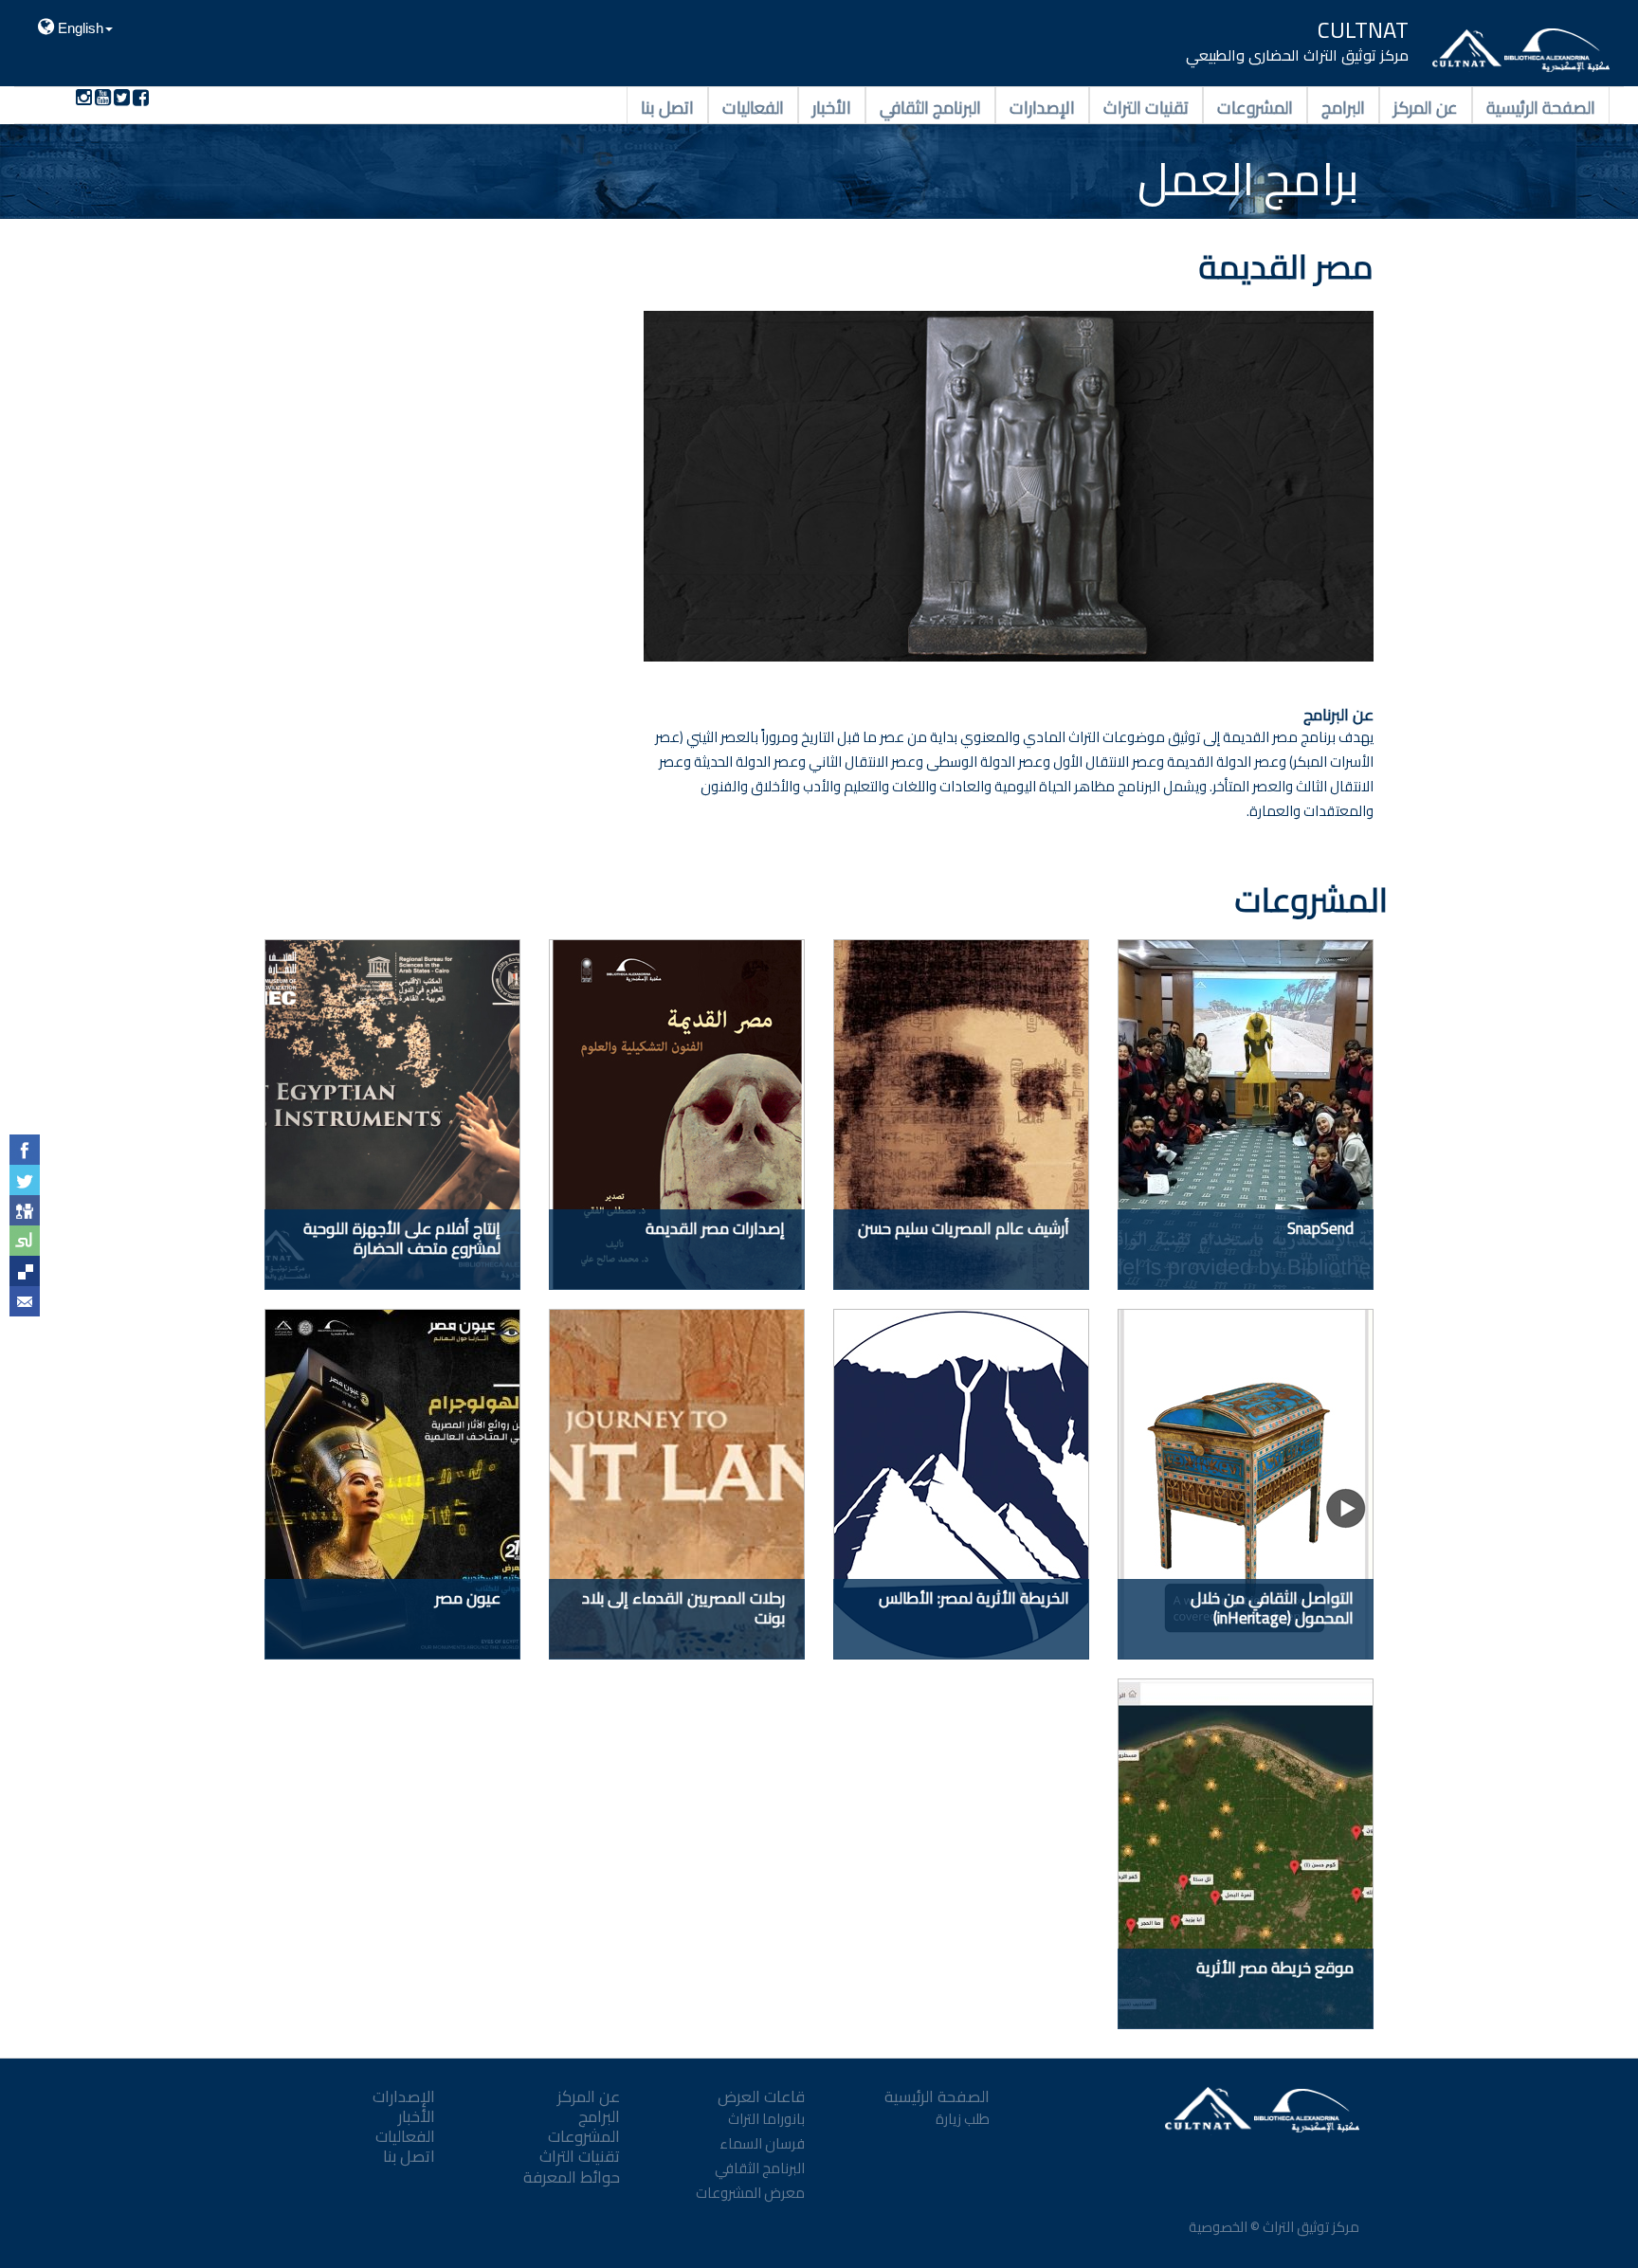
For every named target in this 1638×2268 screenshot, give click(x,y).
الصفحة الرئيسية (1541, 106)
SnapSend (1320, 1228)
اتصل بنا (667, 106)
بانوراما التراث (766, 2119)
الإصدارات (1042, 106)
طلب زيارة (963, 2119)
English (79, 28)
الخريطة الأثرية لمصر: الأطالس (974, 1598)
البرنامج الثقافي (930, 106)
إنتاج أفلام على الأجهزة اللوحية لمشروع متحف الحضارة (402, 1238)
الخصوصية (1217, 2227)
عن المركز (1426, 106)
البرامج (1343, 106)
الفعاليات (753, 106)
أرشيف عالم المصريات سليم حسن (964, 1228)
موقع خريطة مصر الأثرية (1275, 1968)
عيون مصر (468, 1598)
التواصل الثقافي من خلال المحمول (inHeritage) (1272, 1608)
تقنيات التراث (1146, 106)
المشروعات (1255, 106)
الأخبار (832, 106)
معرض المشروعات (750, 2193)
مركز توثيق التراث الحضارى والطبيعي (1297, 55)
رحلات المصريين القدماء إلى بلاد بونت (683, 1608)
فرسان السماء (762, 2143)
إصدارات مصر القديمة (715, 1228)
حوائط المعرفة (572, 2177)
